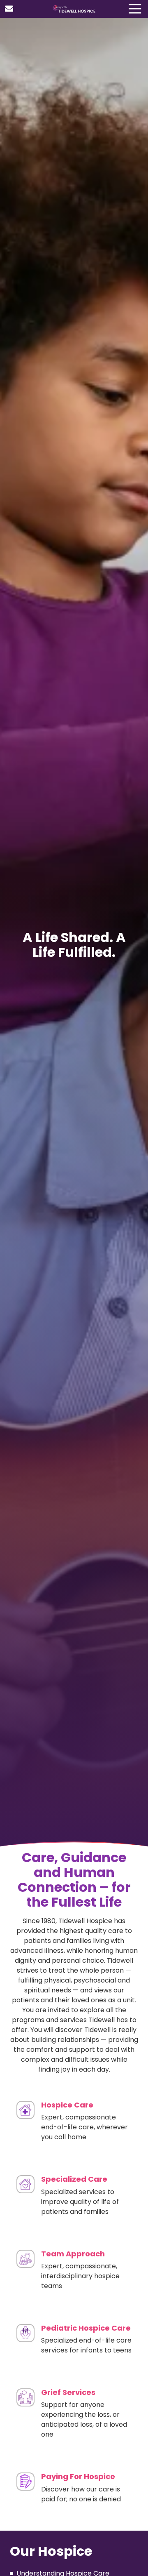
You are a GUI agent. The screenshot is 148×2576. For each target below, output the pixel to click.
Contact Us (9, 9)
